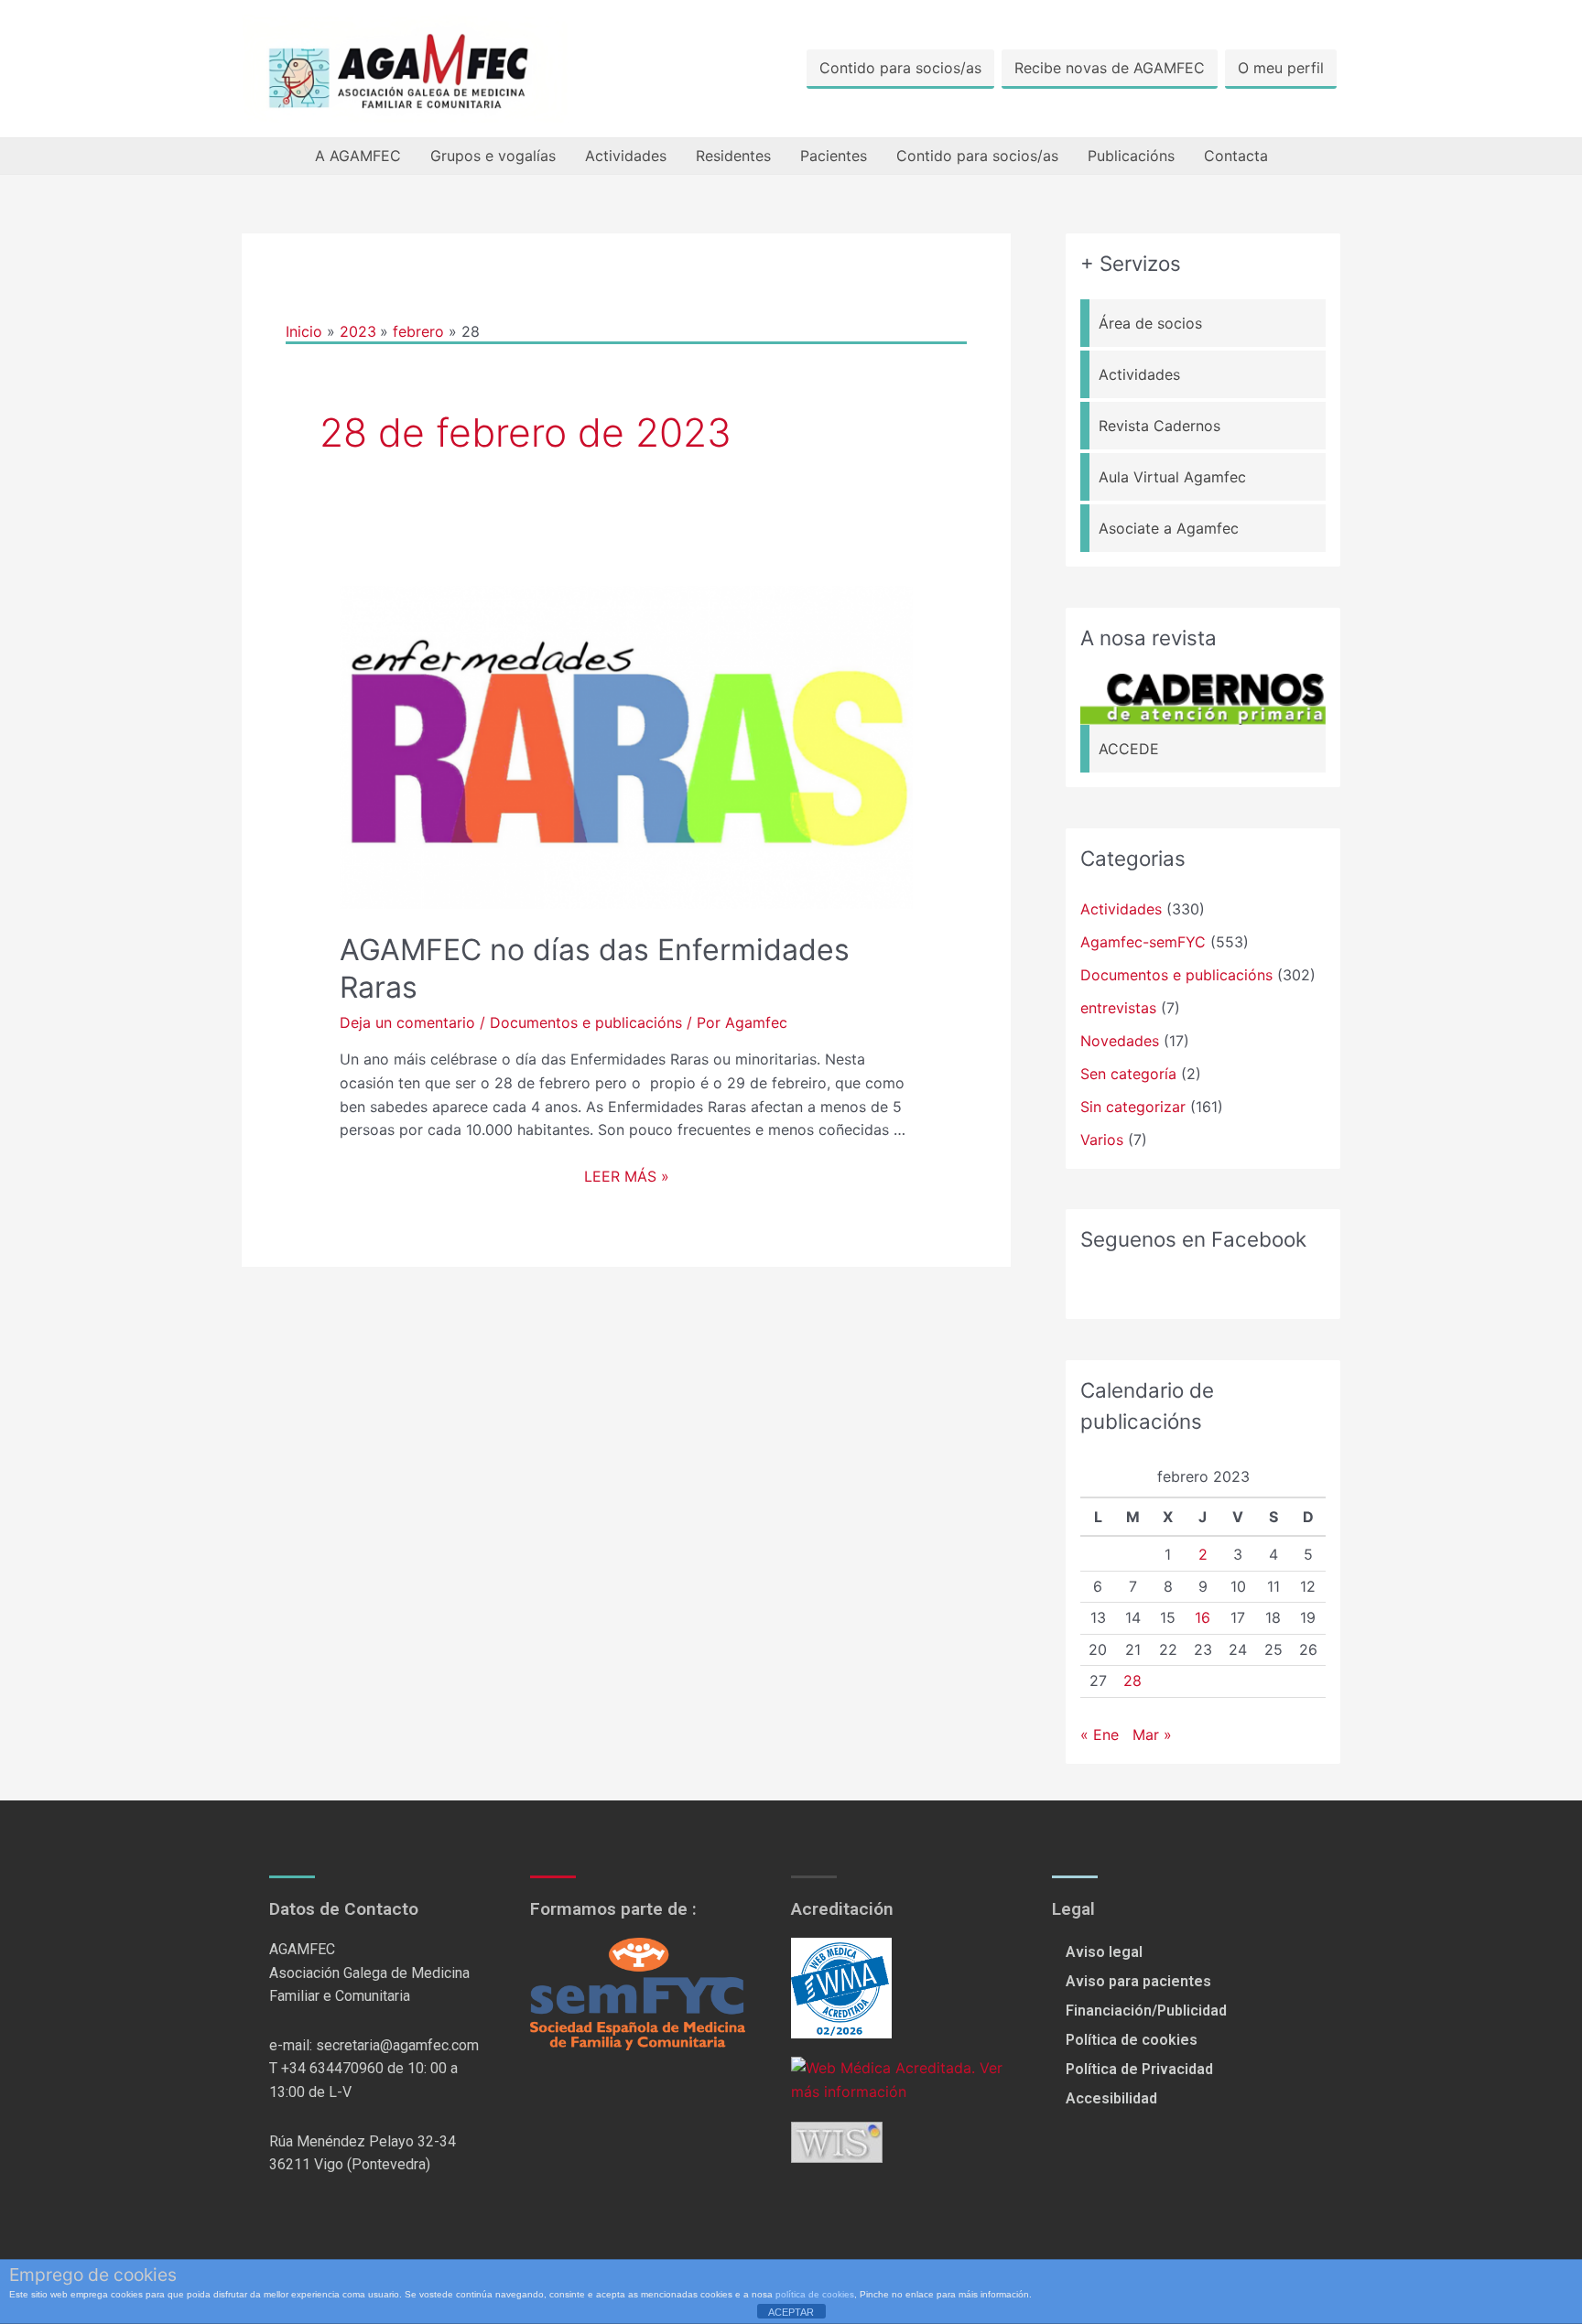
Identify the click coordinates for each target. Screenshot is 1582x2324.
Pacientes (834, 156)
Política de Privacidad (1139, 2069)
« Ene (1100, 1735)
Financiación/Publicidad (1146, 2011)
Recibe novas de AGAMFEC (1110, 68)
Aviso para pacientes (1138, 1981)
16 (1203, 1617)
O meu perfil (1281, 68)
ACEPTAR (791, 2312)
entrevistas (1118, 1008)
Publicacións (1131, 156)
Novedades (1120, 1041)
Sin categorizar (1133, 1107)
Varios (1102, 1140)
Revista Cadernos (1159, 426)
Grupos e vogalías (493, 156)
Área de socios (1150, 323)
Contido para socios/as (900, 68)
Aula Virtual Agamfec (1172, 477)
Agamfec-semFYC (1143, 942)
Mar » (1152, 1735)
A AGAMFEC (358, 156)
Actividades (626, 156)
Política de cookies (1132, 2040)
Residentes (733, 156)
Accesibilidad (1111, 2098)
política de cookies (815, 2294)
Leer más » (627, 1176)
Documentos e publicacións (586, 1022)
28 (1132, 1681)
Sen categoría (1128, 1074)
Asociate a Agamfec (1169, 528)
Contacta (1236, 156)
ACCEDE (1129, 749)
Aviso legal (1104, 1952)
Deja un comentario (407, 1022)
